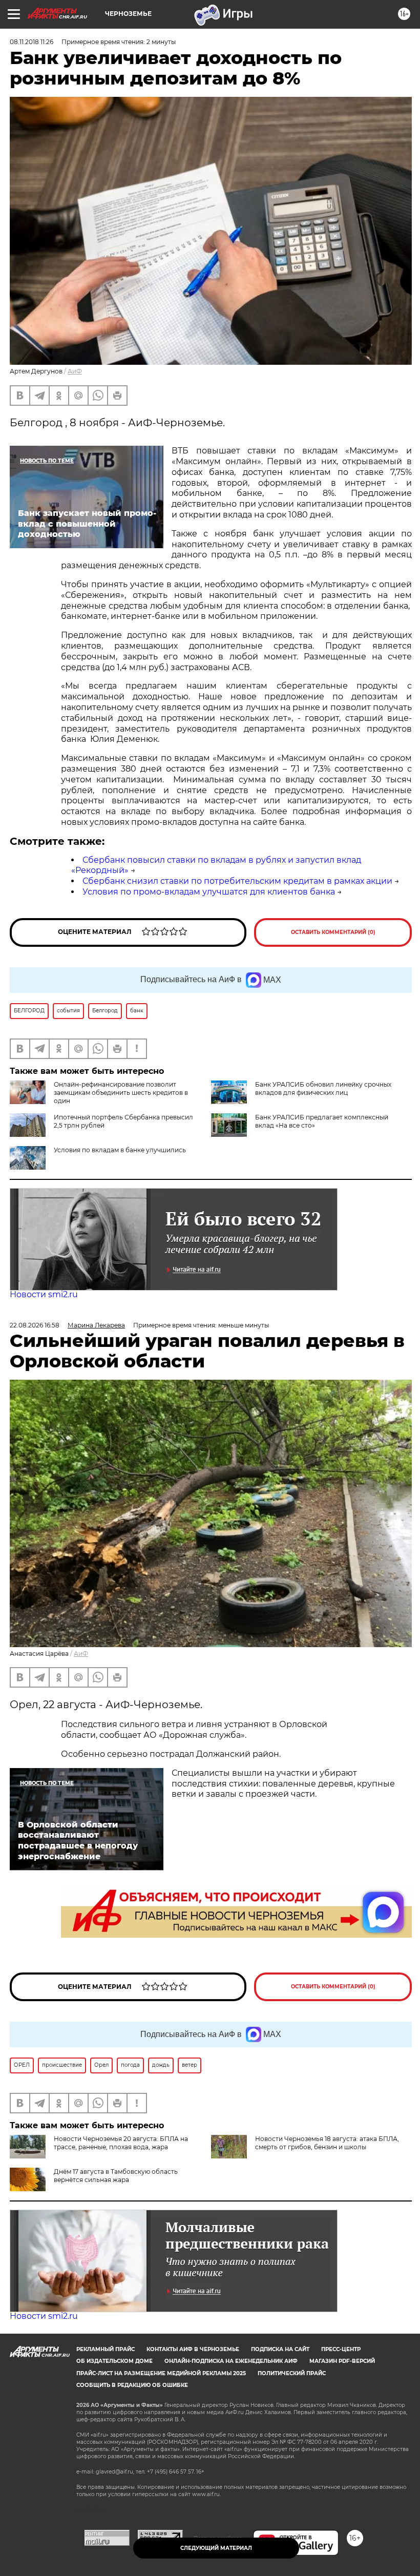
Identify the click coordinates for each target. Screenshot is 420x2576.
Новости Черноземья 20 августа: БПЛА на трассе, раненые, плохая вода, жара (121, 2143)
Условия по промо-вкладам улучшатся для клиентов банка (209, 892)
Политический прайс (292, 2373)
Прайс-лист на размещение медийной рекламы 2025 (161, 2373)
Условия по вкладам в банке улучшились (120, 1150)
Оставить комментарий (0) (333, 932)
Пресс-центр (341, 2349)
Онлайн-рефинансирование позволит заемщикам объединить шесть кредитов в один (121, 1093)
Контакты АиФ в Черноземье (193, 2349)
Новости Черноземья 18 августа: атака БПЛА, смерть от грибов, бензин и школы (327, 2143)
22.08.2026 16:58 (35, 1325)
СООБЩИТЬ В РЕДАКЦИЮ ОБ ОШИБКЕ (132, 2385)
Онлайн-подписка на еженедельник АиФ (231, 2361)
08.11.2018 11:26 (31, 42)
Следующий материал (216, 2548)
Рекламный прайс (106, 2349)
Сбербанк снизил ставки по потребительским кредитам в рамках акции (237, 881)
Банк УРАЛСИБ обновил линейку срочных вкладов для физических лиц (323, 1088)
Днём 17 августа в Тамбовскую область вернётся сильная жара (116, 2176)
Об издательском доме (114, 2361)
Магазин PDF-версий (342, 2361)
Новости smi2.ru (44, 1294)
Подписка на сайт (280, 2349)
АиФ (75, 371)
